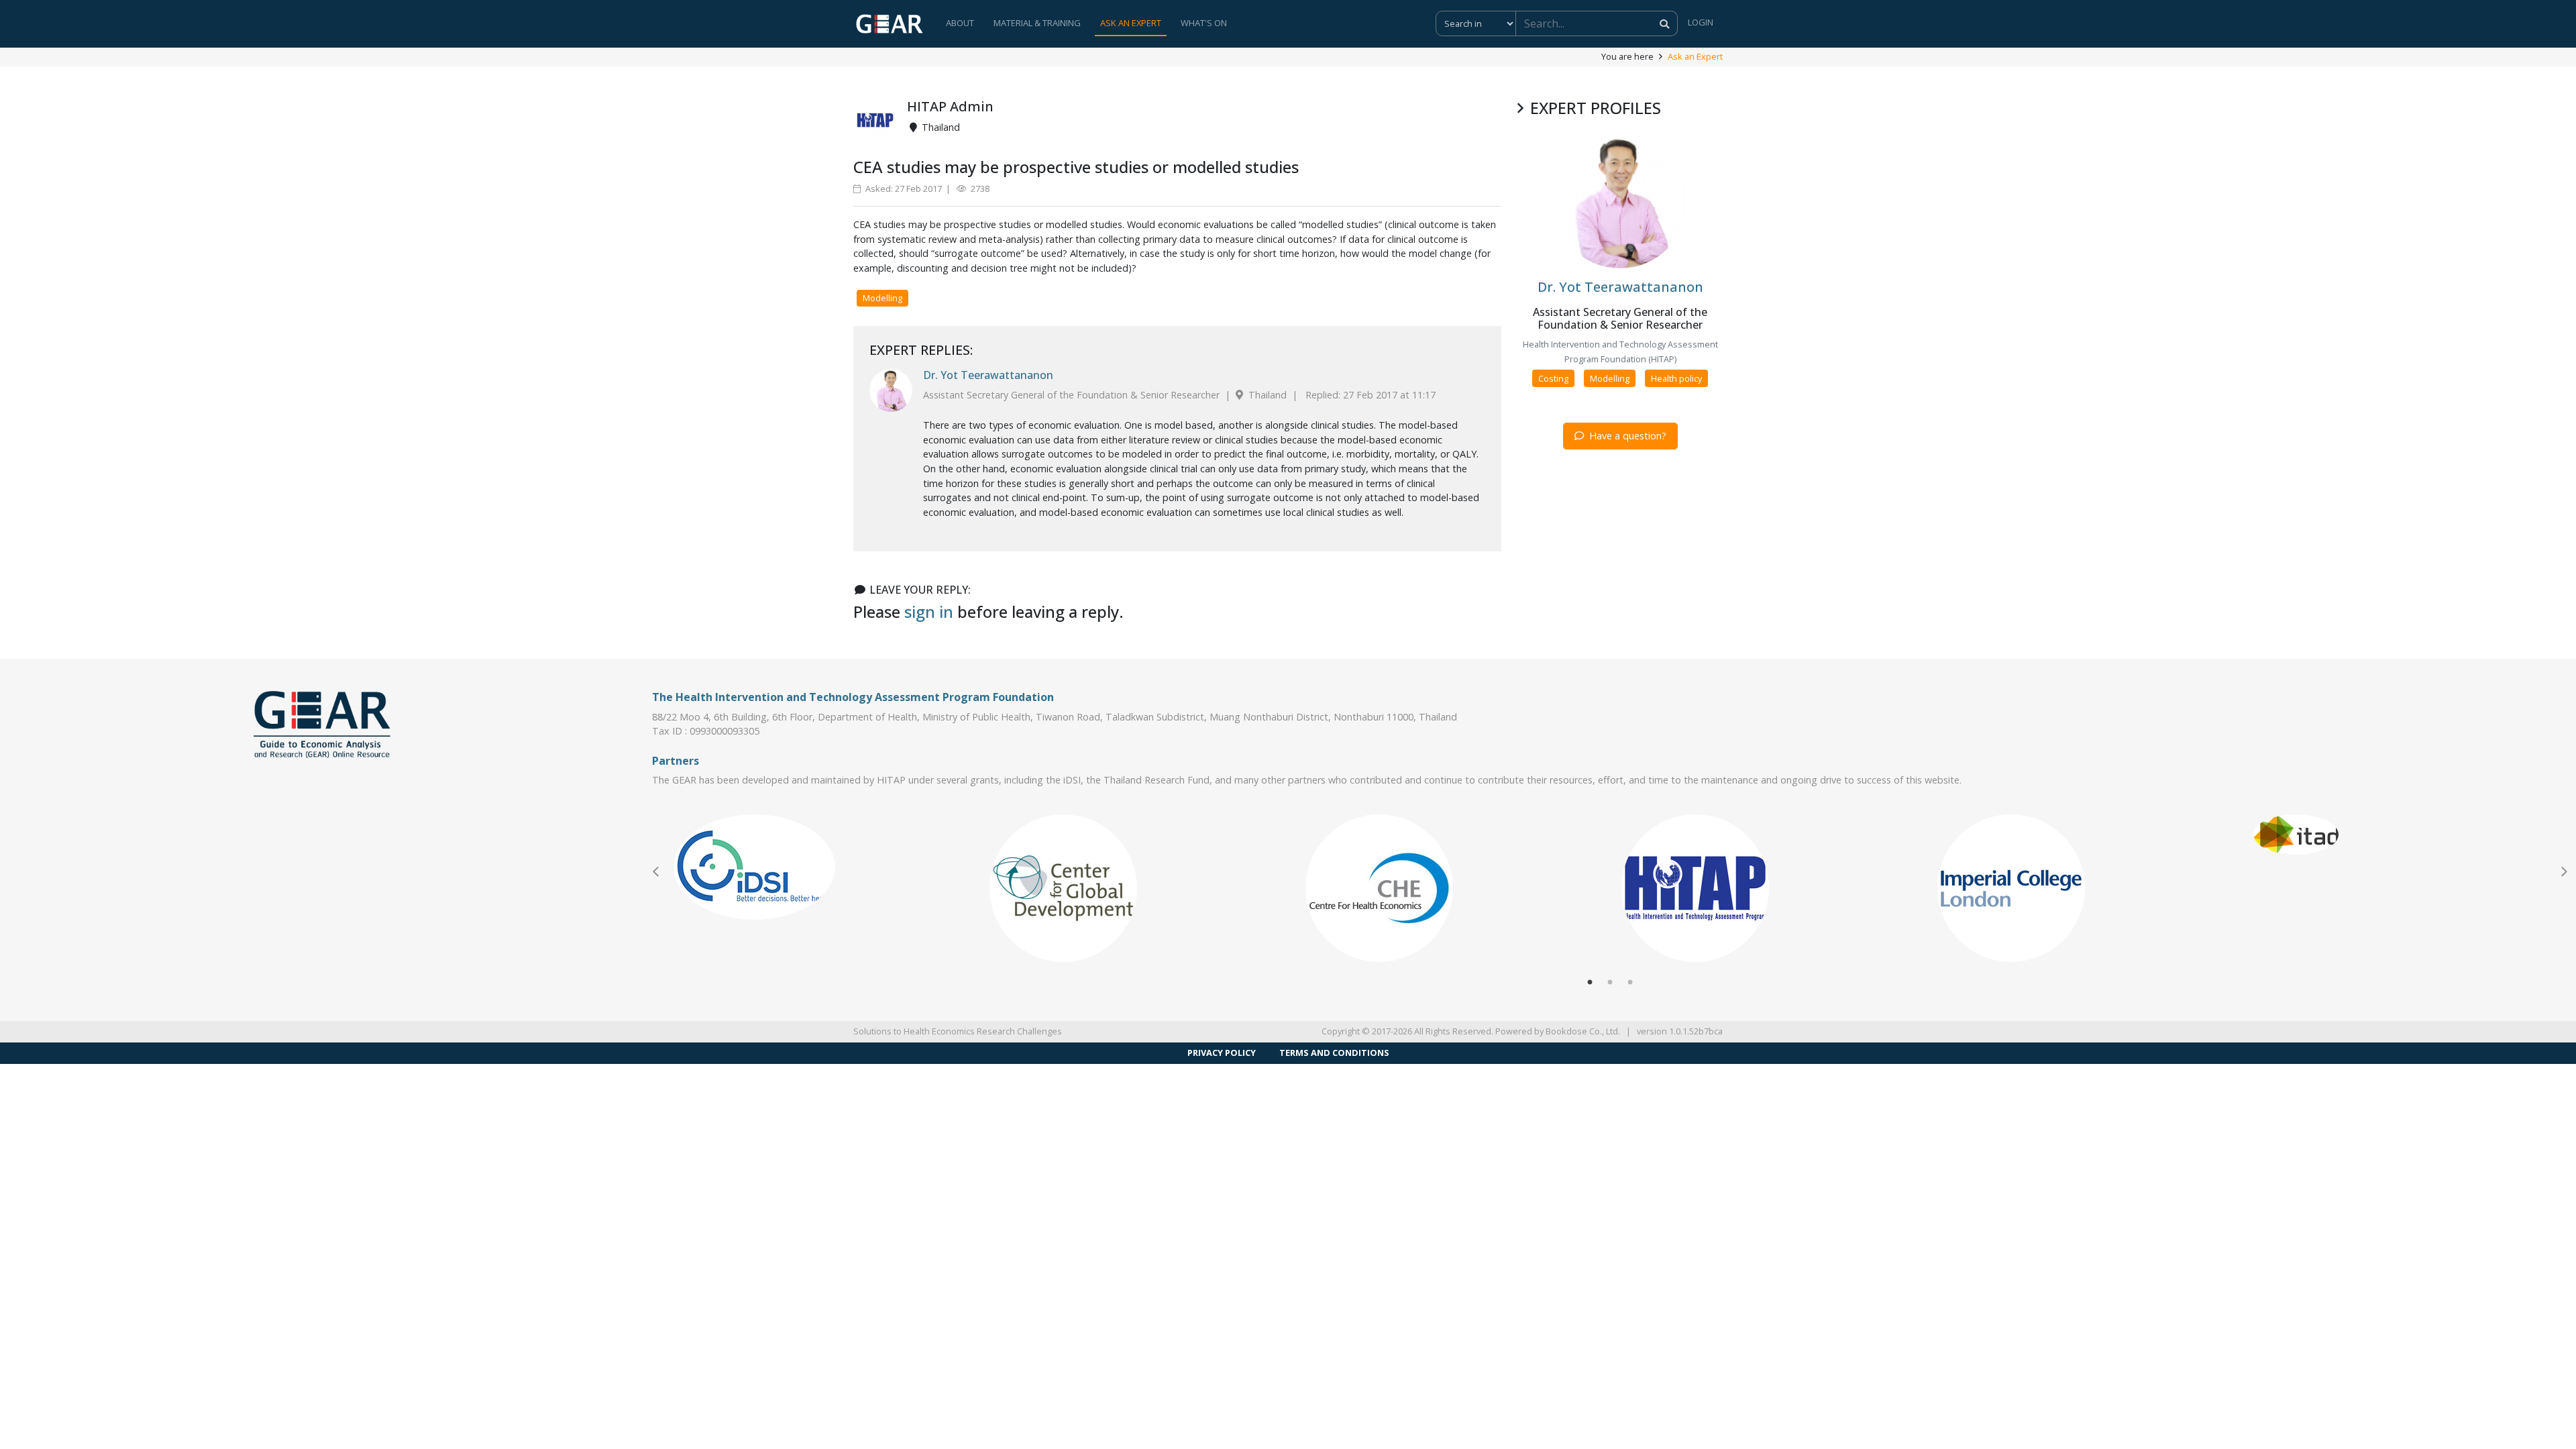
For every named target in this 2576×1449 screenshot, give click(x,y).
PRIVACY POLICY (1222, 1053)
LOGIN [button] (1701, 22)
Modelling (882, 298)
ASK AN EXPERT (1131, 23)
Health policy (1676, 378)
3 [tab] (1630, 983)
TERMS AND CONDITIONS (1334, 1053)
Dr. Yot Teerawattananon (988, 375)
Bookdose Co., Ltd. (1583, 1031)
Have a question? (1626, 436)
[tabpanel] (821, 867)
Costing (1553, 378)
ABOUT (960, 23)
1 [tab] (1590, 983)
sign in (929, 611)
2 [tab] (1610, 983)
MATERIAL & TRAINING (1037, 23)
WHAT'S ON (1204, 23)
